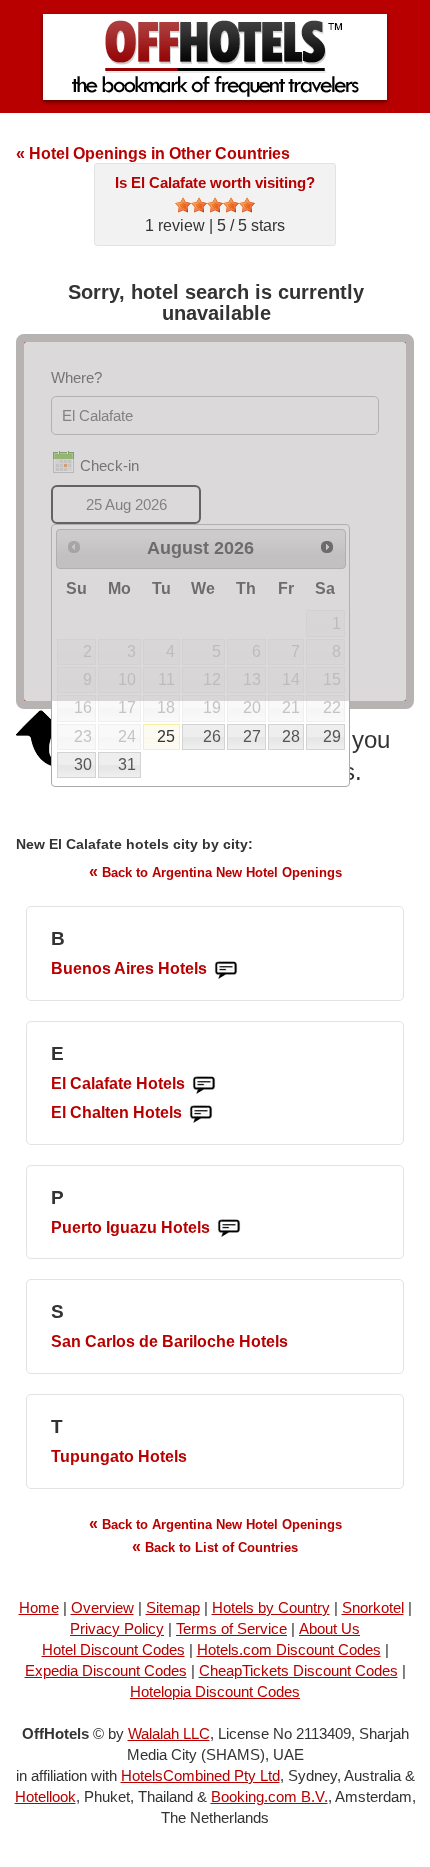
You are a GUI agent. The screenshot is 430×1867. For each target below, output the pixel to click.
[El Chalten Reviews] (201, 1113)
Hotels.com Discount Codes (289, 1649)
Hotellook (45, 1796)
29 (332, 736)
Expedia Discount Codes (106, 1670)
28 (291, 736)
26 (212, 736)
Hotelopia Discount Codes (215, 1691)
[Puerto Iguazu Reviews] (229, 1228)
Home (39, 1607)
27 (252, 736)
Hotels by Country (271, 1607)
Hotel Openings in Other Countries (153, 153)
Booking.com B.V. (269, 1796)
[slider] (215, 205)
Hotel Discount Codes (113, 1649)
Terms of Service (231, 1628)
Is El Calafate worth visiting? (215, 182)
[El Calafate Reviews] (204, 1084)
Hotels (129, 968)
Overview (102, 1607)
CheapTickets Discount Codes (298, 1670)
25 (166, 736)
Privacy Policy (117, 1628)
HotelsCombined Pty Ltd (200, 1775)
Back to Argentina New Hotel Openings (215, 871)
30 (83, 764)
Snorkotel (373, 1607)
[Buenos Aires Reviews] (226, 969)
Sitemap (173, 1607)
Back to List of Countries (215, 1546)
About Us (329, 1628)
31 (127, 764)
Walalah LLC (169, 1733)
